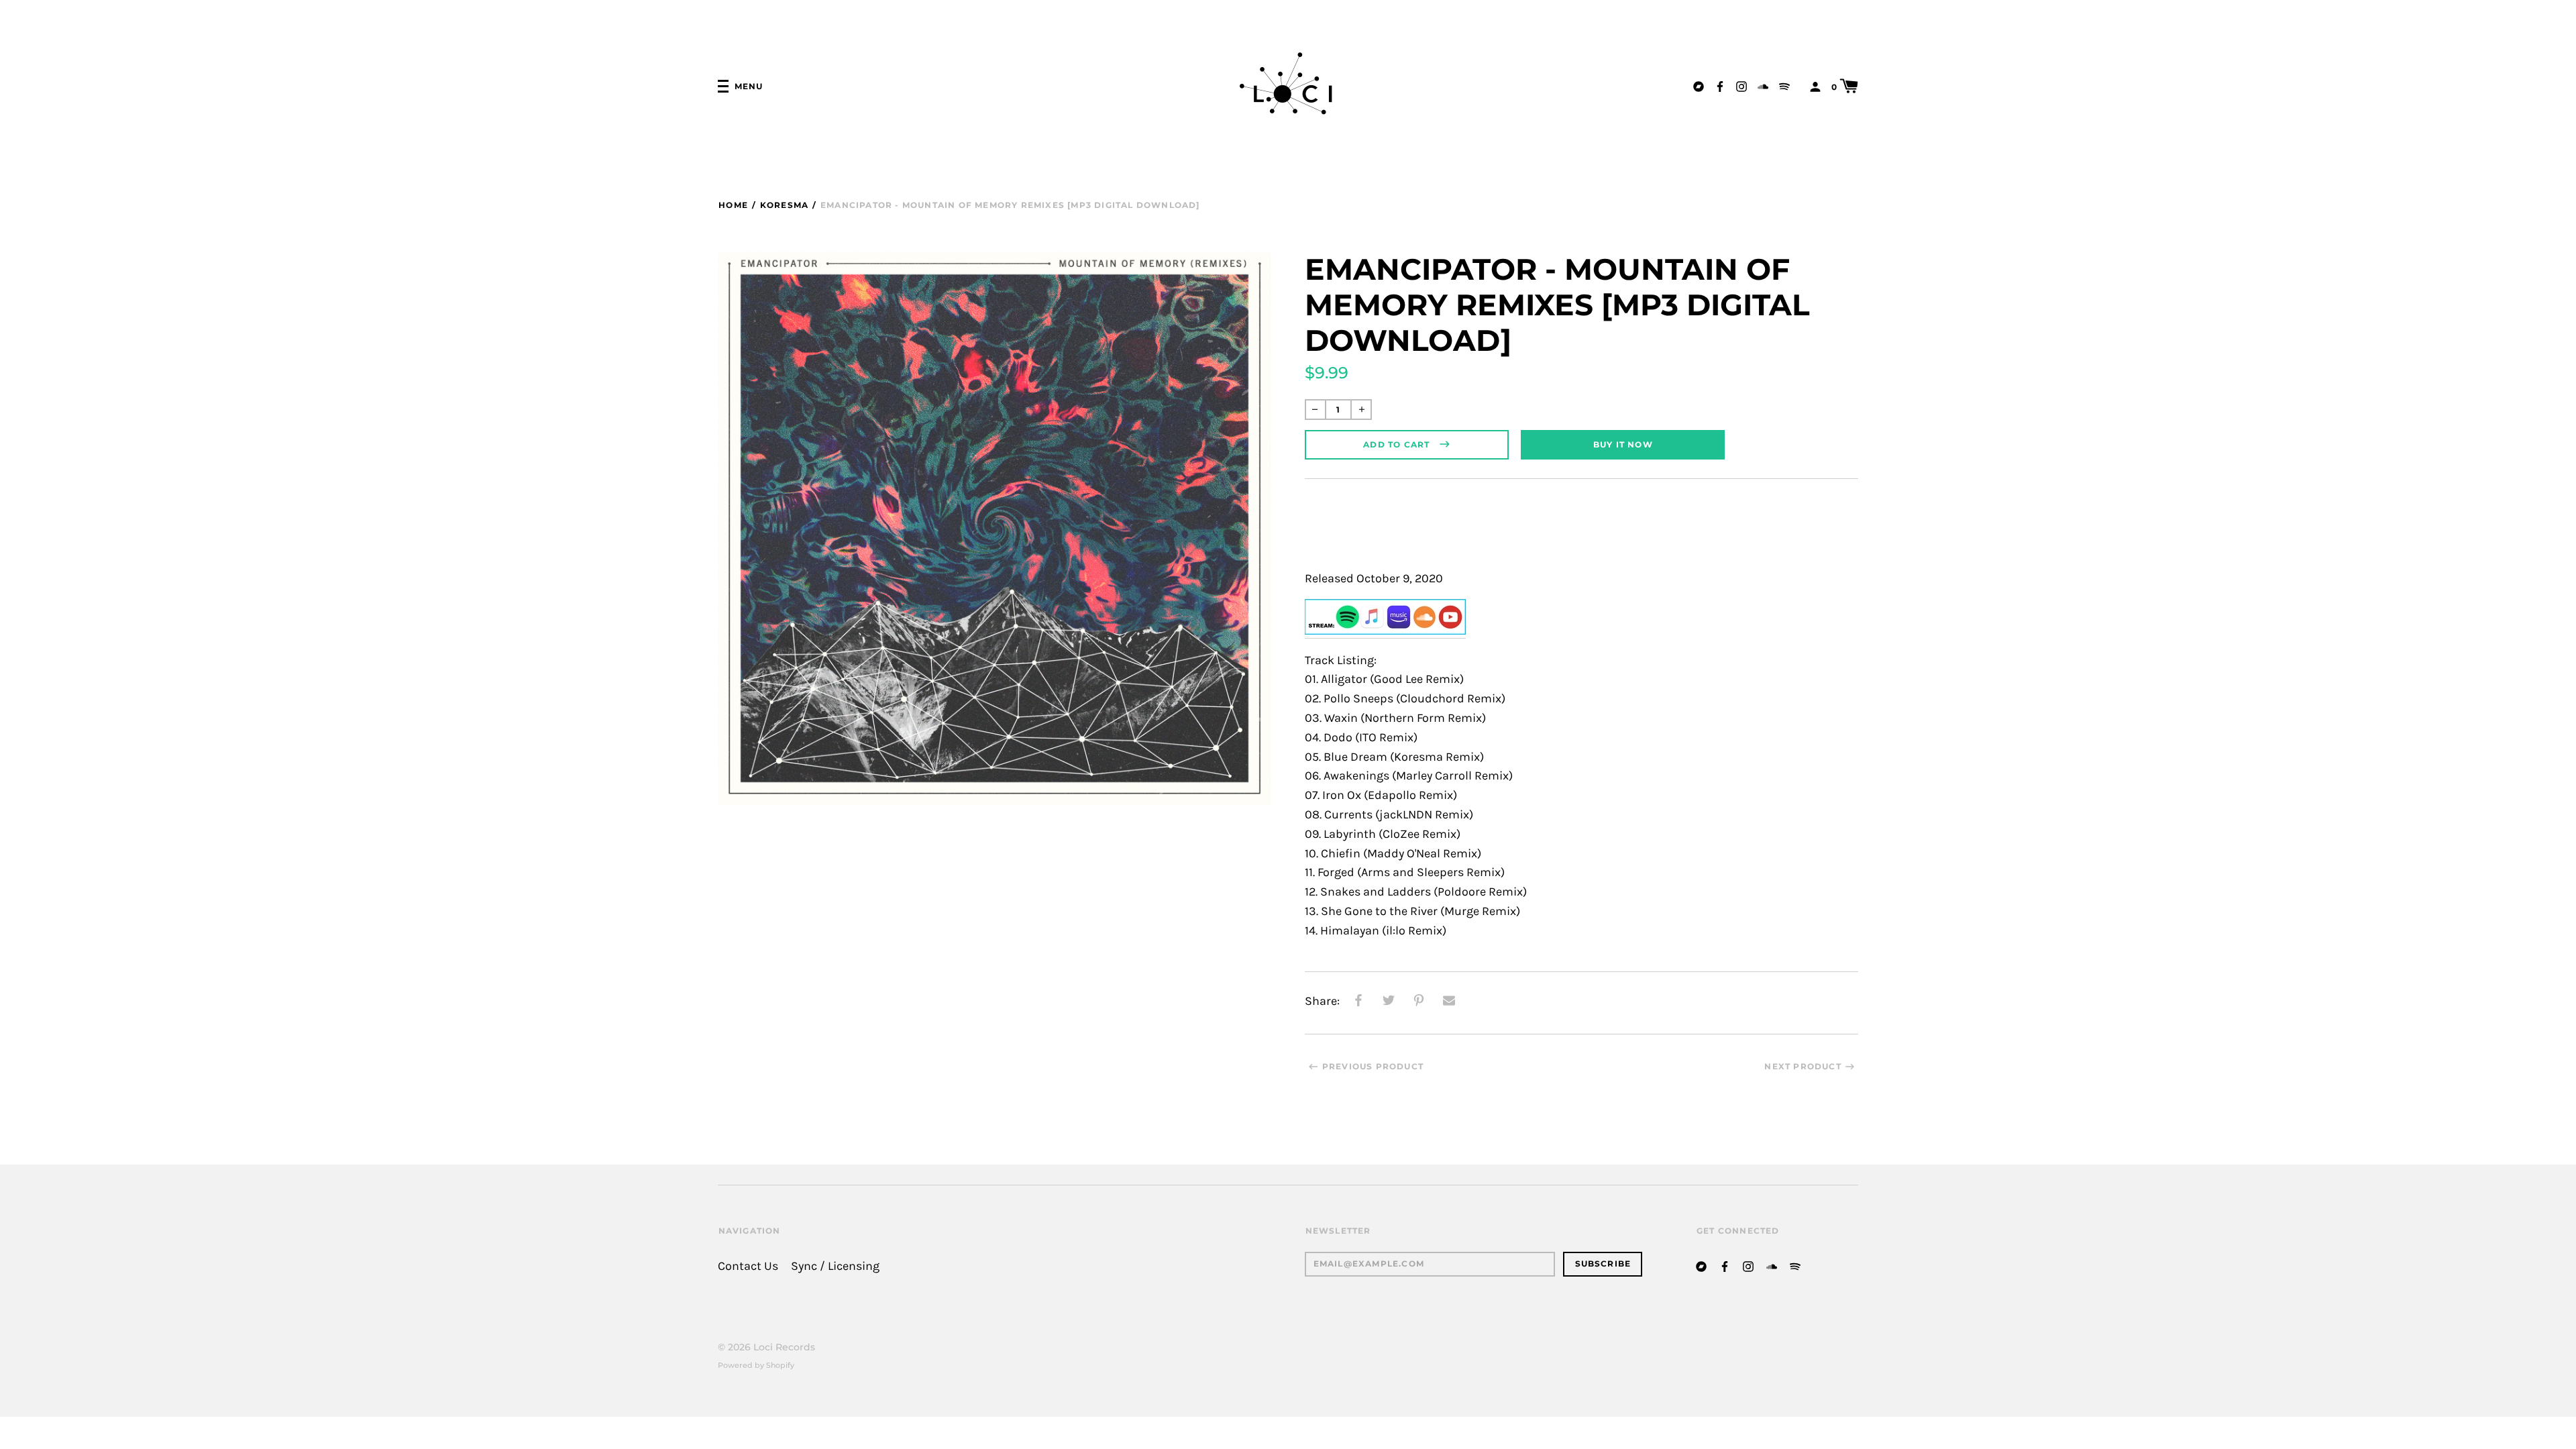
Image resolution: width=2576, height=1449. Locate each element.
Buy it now (1623, 444)
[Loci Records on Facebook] (1720, 86)
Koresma (784, 205)
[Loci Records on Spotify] (1784, 86)
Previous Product (1373, 1066)
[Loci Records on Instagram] (1741, 86)
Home (733, 205)
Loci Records (784, 1347)
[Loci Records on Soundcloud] (1763, 86)
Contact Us (748, 1266)
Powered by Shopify (756, 1365)
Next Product (1803, 1066)
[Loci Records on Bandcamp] (1699, 86)
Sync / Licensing (835, 1266)
